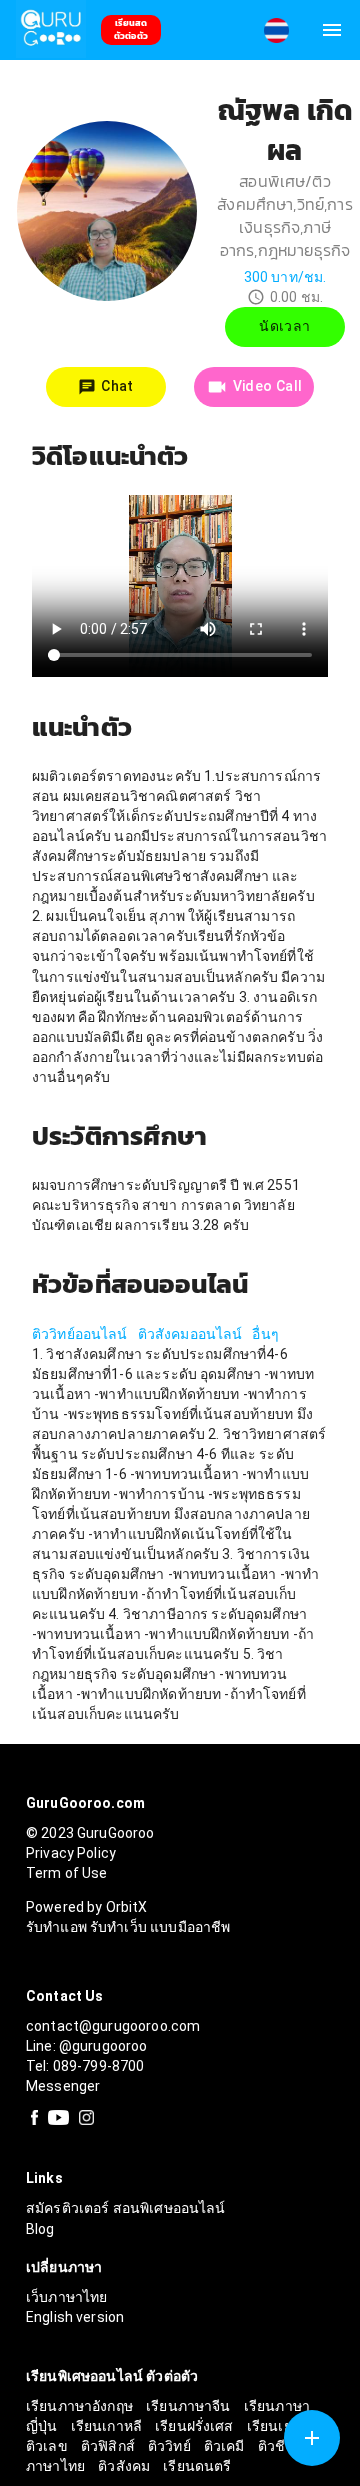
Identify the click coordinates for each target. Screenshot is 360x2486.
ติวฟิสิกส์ (109, 2446)
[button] (276, 30)
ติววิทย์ (171, 2446)
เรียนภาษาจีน (190, 2406)
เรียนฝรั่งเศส (196, 2426)
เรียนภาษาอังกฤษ (81, 2406)
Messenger (63, 2086)
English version (75, 2317)
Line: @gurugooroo (87, 2046)
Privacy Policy (71, 1853)
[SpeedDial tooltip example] (312, 2438)
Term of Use (67, 1873)
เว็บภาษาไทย (67, 2297)
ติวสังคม (125, 2466)
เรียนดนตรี (197, 2466)
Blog (40, 2229)
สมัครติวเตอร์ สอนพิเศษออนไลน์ (126, 2208)
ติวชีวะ (281, 2446)
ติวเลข (48, 2446)
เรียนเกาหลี (108, 2426)
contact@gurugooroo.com (113, 2026)
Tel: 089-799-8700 (85, 2066)
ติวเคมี (226, 2446)
